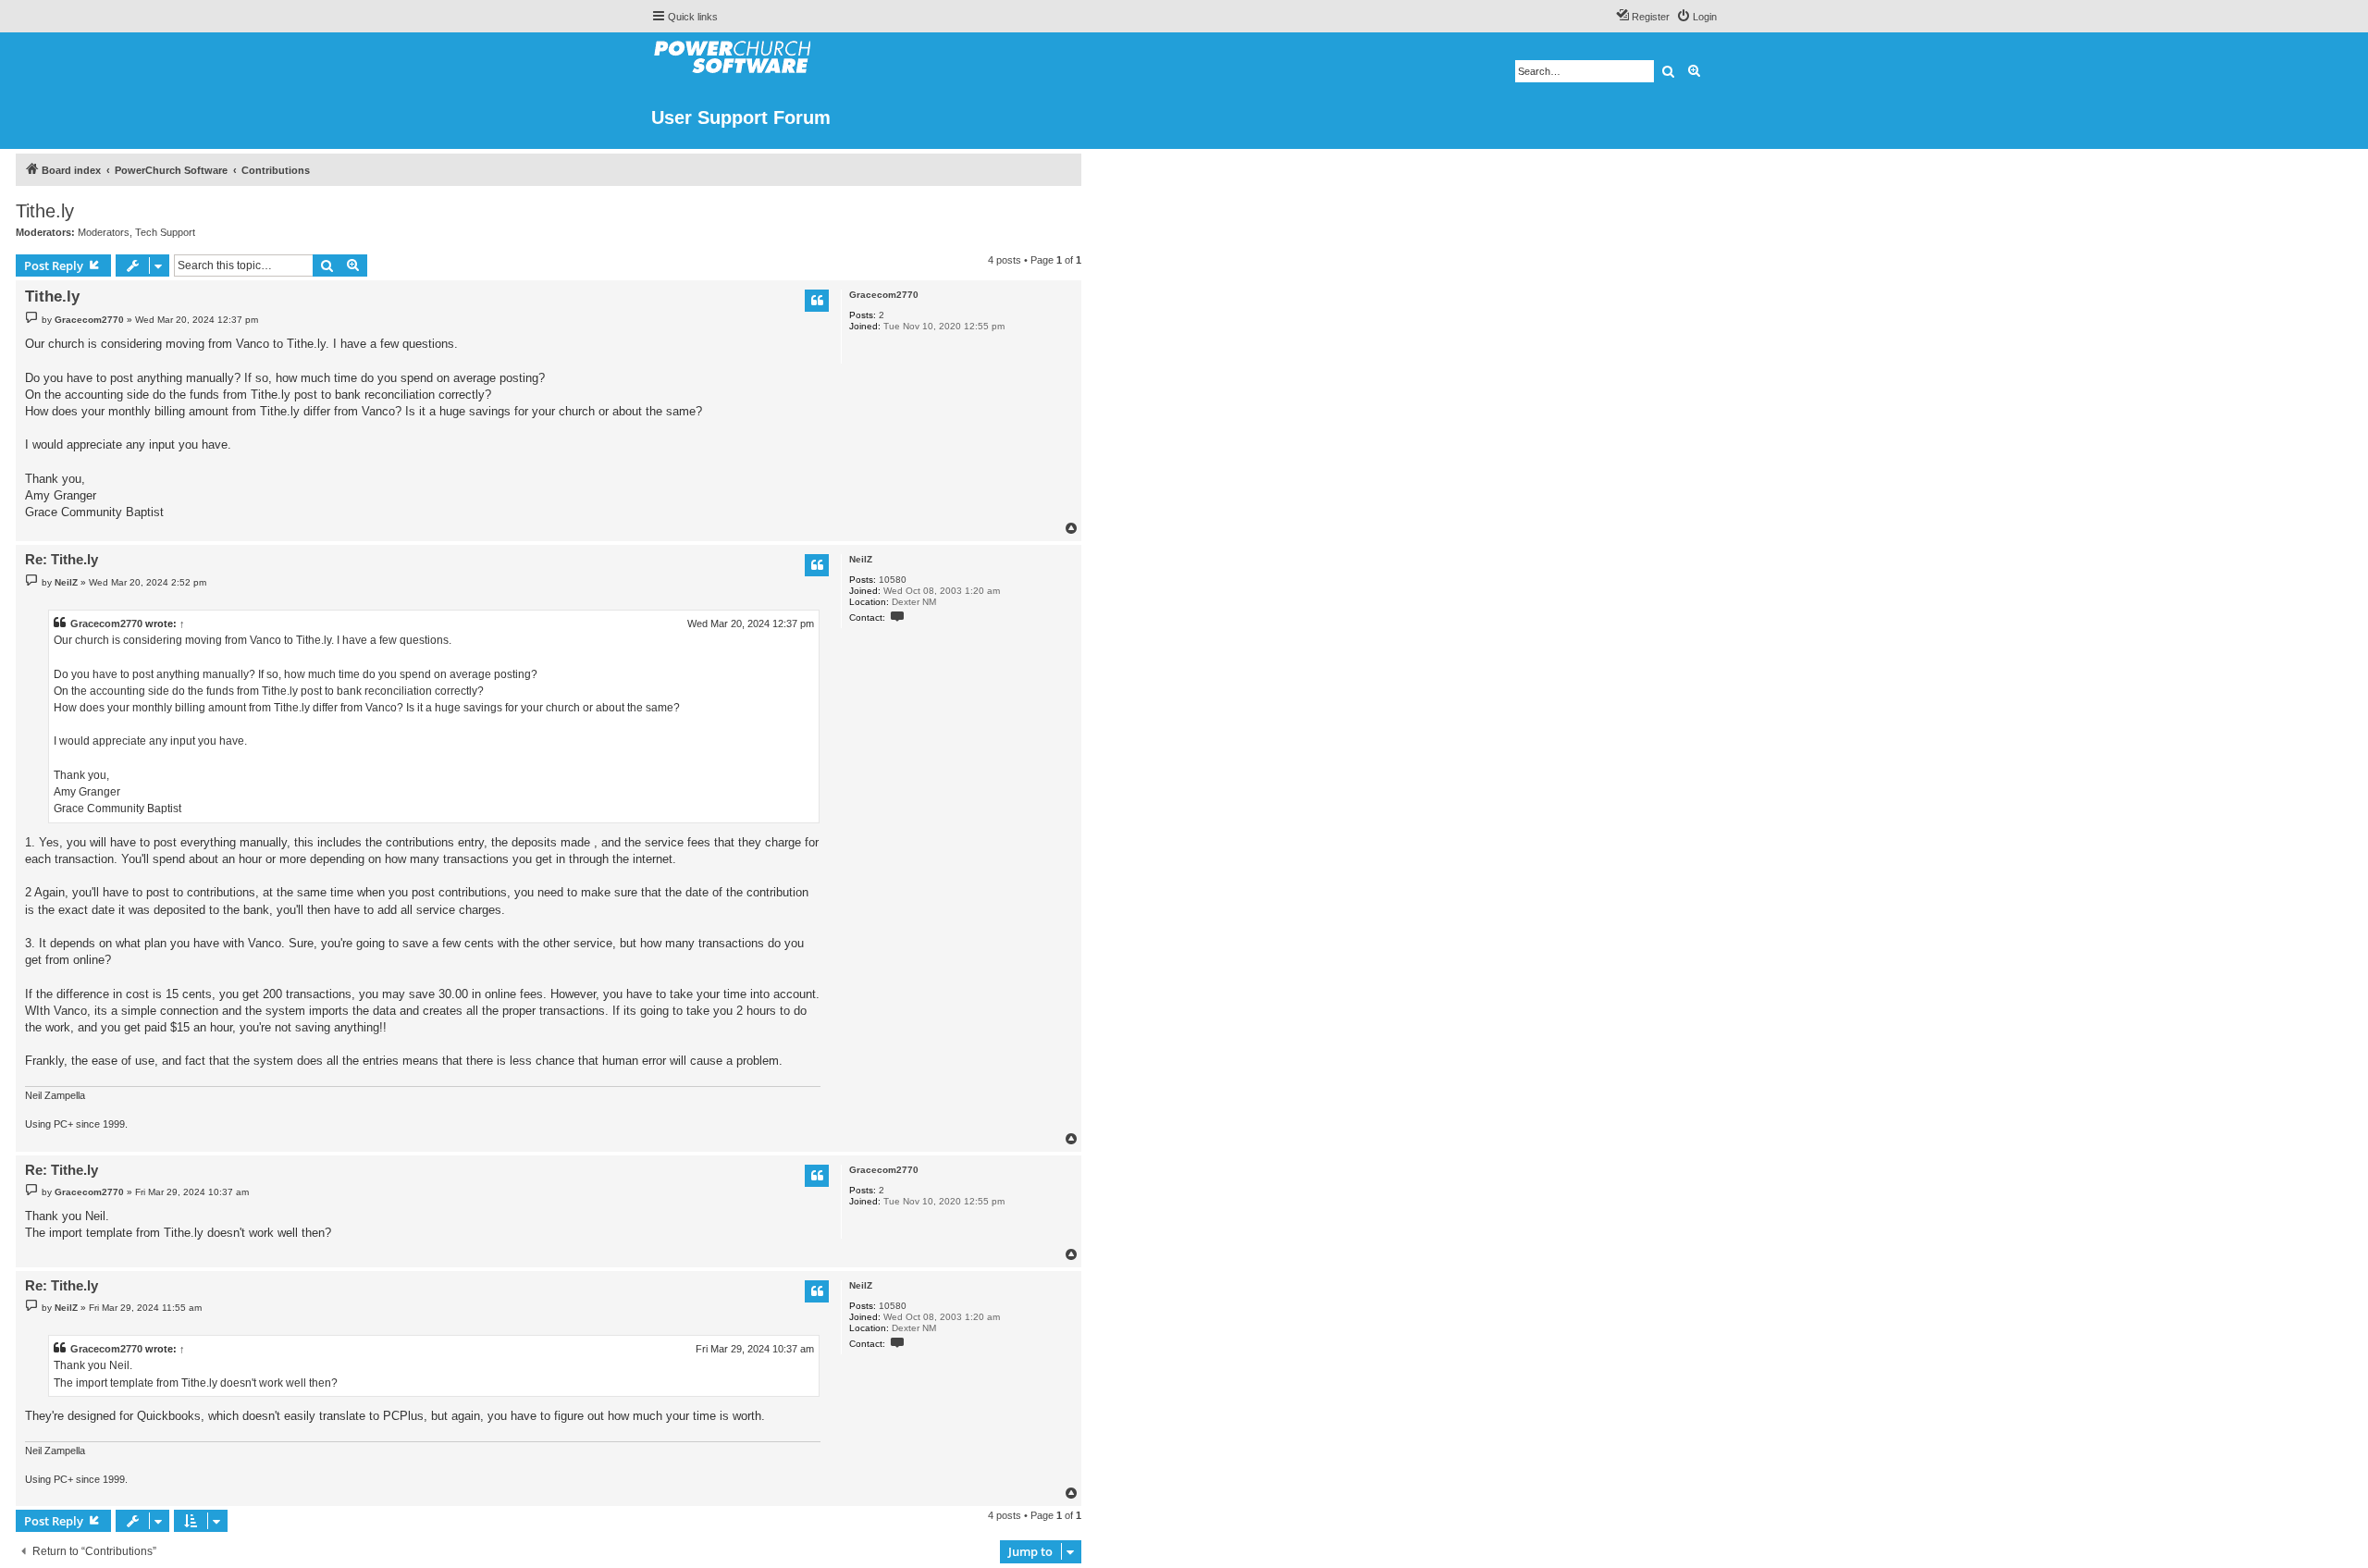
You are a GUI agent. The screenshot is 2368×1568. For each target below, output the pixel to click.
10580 (893, 580)
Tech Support (165, 232)
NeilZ (861, 559)
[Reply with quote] (817, 301)
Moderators (104, 232)
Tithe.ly (45, 211)
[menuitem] (1696, 17)
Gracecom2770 (884, 295)
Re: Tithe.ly (62, 559)
